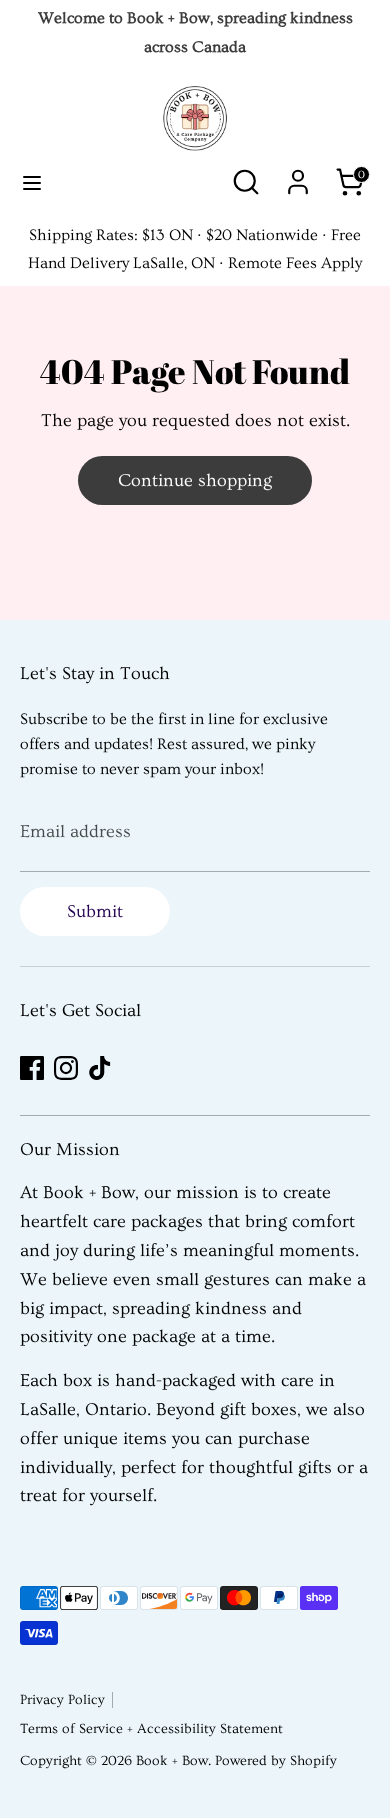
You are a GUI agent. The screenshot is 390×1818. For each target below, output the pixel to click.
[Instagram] (66, 1068)
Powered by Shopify (276, 1761)
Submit (95, 911)
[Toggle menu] (32, 182)
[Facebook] (32, 1068)
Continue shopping (195, 480)
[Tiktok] (100, 1068)
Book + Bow (172, 1761)
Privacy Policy (62, 1700)
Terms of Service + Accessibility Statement (151, 1729)
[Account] (298, 175)
